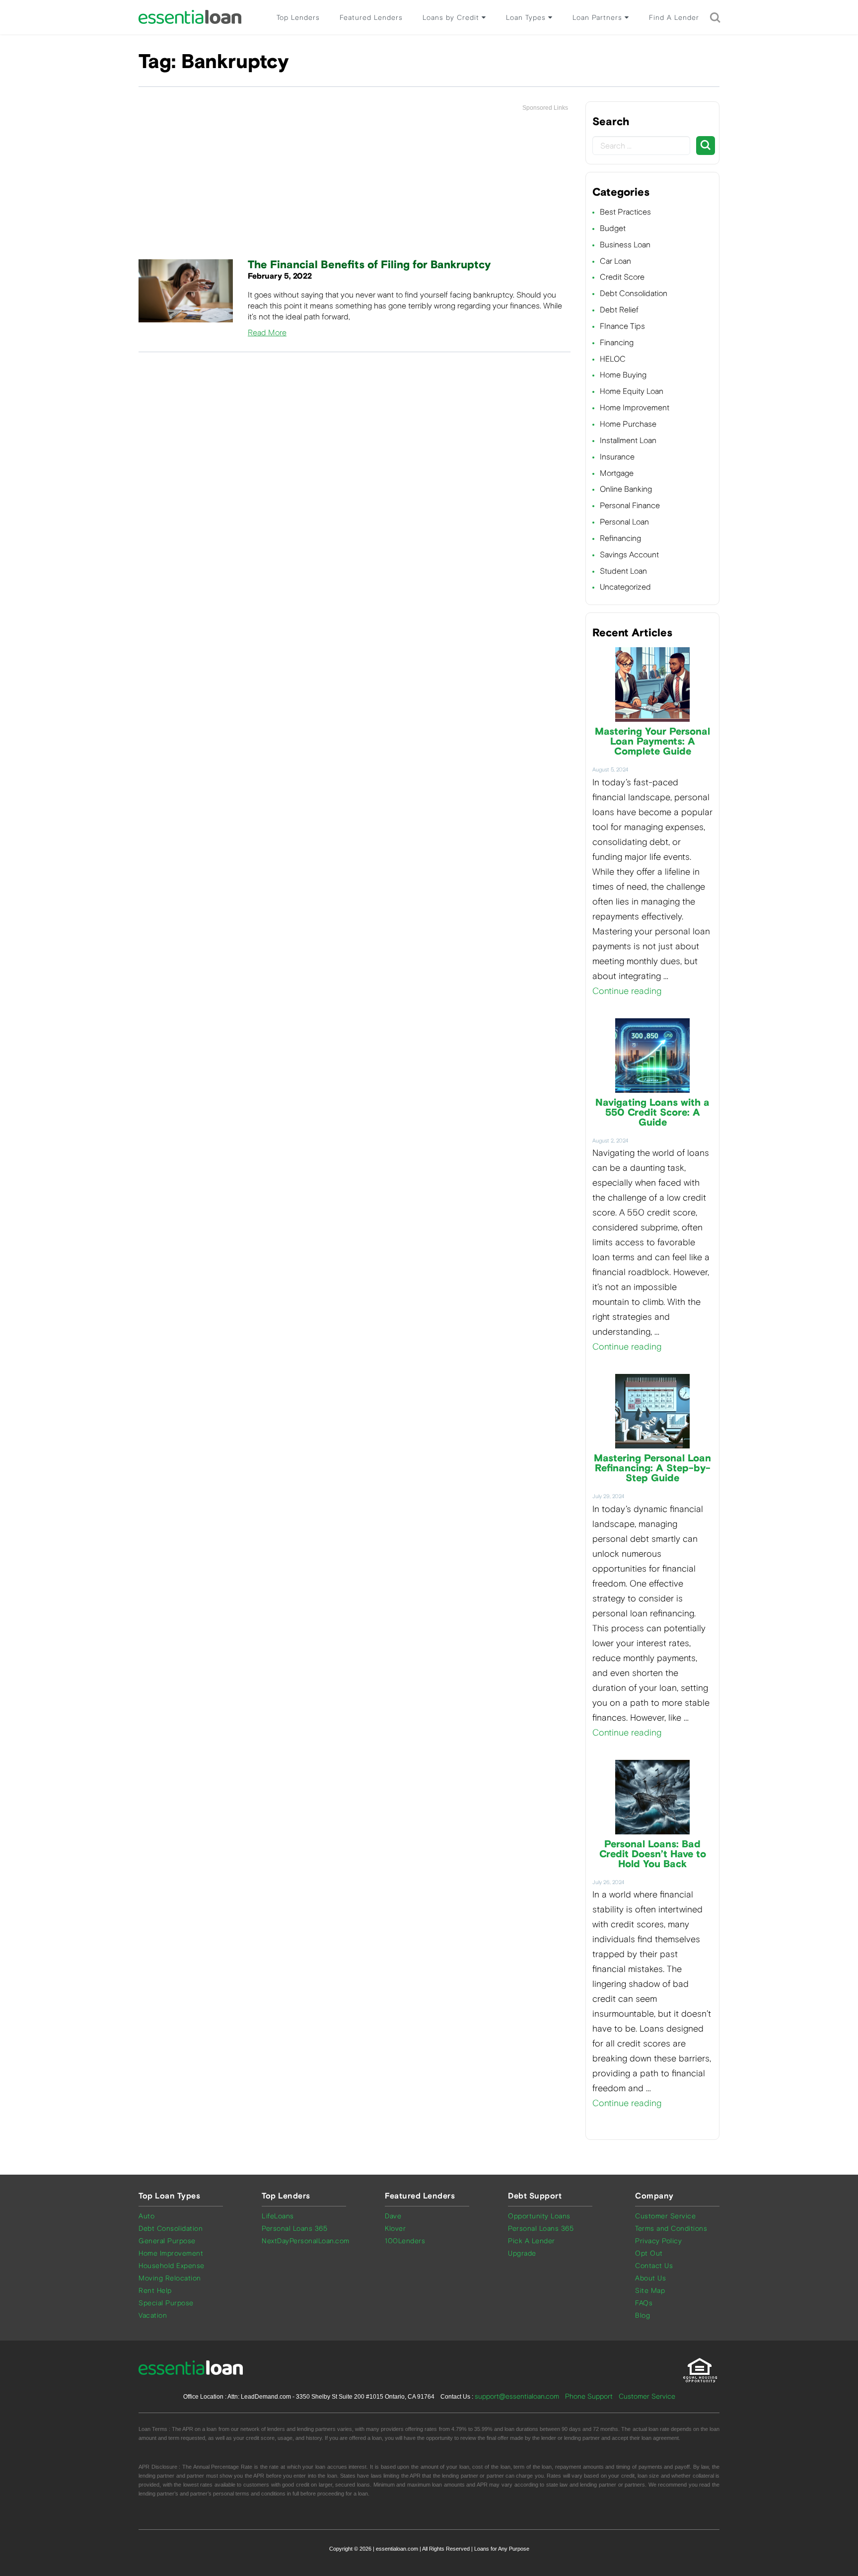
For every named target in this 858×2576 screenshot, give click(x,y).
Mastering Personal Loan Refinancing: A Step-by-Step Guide (652, 1468)
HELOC (613, 359)
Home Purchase (628, 424)
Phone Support (589, 2396)
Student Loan (623, 571)
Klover (395, 2229)
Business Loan (625, 245)
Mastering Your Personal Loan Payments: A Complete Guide (652, 742)
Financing (617, 342)
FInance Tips (622, 326)
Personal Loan (624, 522)
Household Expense (172, 2266)
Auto (146, 2216)
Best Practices (625, 212)
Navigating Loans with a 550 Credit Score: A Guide (652, 1113)
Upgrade (522, 2253)
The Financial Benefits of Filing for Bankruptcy (369, 265)
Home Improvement (635, 408)
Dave (393, 2216)
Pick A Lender (532, 2241)
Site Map (650, 2291)
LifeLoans (278, 2216)
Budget (613, 228)
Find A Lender (674, 18)
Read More (267, 333)
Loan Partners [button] (599, 18)
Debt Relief (619, 310)
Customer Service (665, 2216)
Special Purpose (166, 2303)
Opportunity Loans (539, 2216)
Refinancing (620, 538)
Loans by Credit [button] (452, 18)
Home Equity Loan (632, 391)
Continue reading (627, 991)
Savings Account (629, 555)
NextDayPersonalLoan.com (306, 2241)
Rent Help (155, 2291)
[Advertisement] (355, 186)
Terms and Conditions (671, 2229)
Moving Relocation (170, 2278)
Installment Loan (628, 440)
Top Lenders (298, 18)
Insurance (617, 457)
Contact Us (654, 2266)
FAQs (644, 2303)
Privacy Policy (658, 2241)
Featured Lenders (371, 18)
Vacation (153, 2315)
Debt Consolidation (634, 293)
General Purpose (167, 2241)
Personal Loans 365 (294, 2229)
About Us (650, 2278)
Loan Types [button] (527, 18)
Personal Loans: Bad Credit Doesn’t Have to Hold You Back (653, 1854)
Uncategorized (625, 587)
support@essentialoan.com (517, 2396)
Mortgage (617, 473)
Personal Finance (630, 505)
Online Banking (626, 489)
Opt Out (649, 2253)
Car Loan (615, 261)
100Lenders (405, 2241)
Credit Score (622, 277)
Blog (643, 2315)
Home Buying (623, 375)
